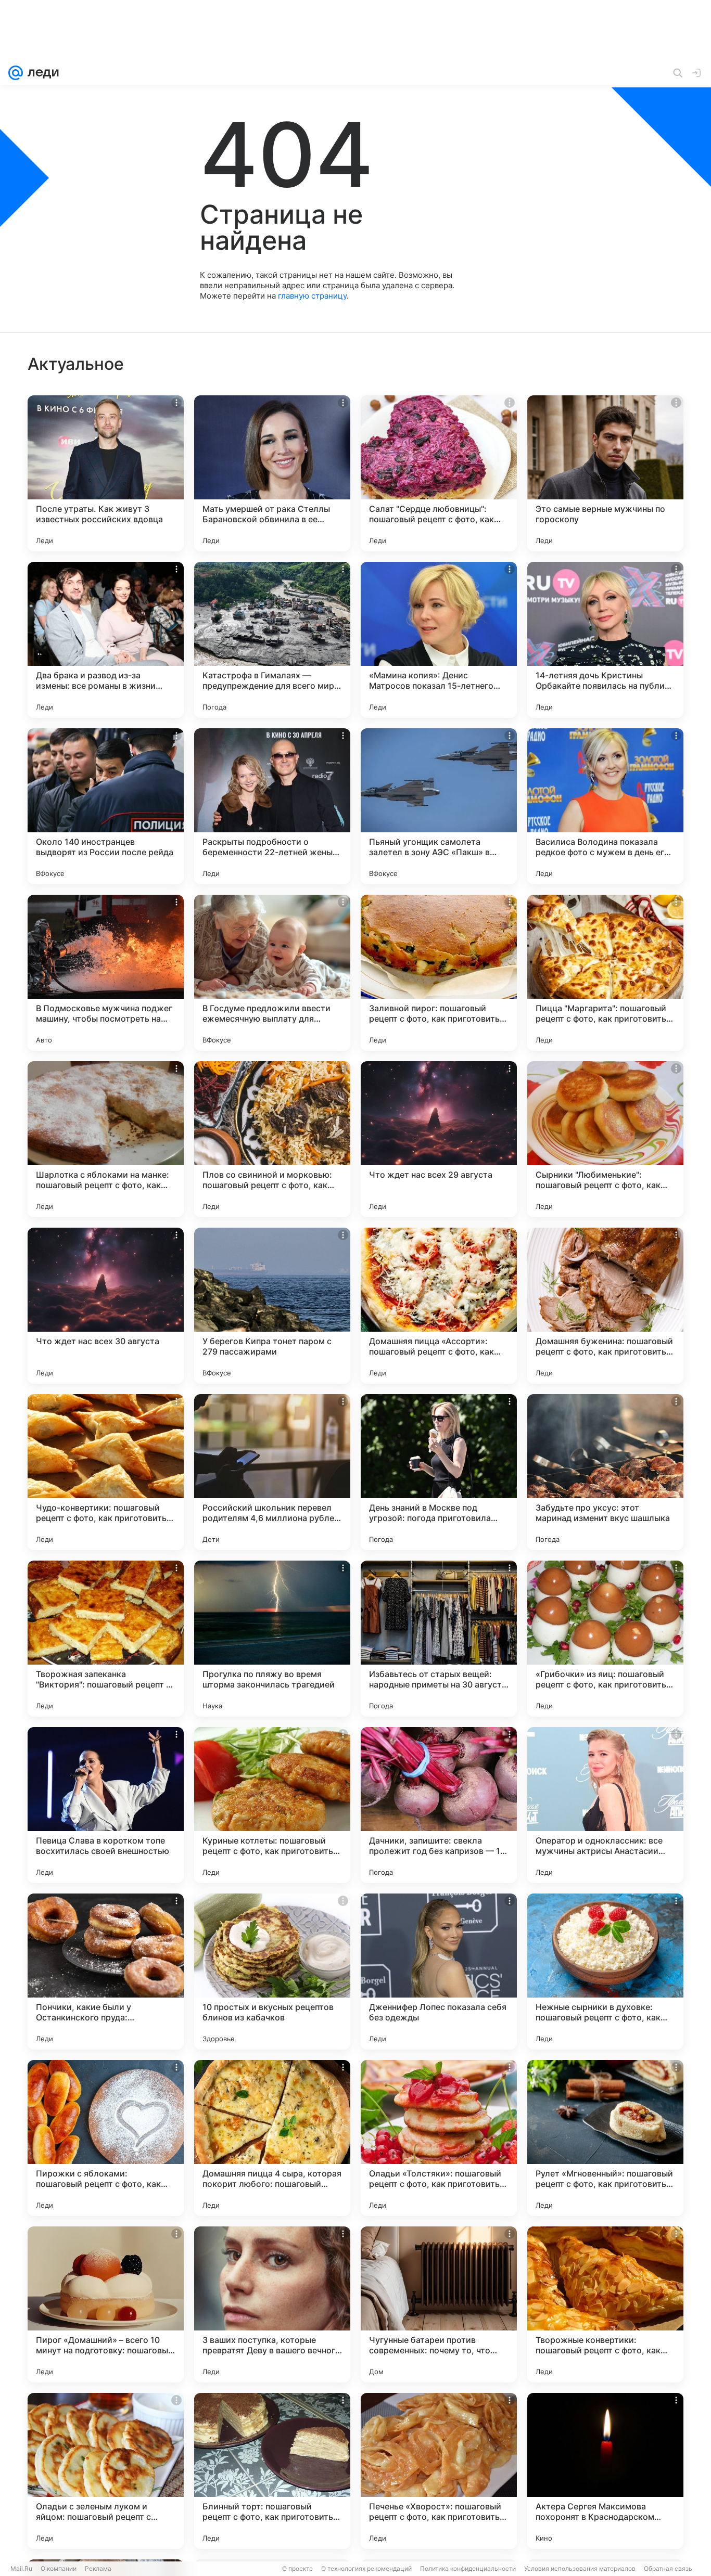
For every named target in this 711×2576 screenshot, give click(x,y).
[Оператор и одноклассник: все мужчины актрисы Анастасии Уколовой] (605, 1805)
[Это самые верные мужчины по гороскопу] (605, 473)
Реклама (98, 2568)
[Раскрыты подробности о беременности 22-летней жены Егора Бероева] (272, 806)
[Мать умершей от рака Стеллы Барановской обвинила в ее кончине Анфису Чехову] (272, 473)
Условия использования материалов (580, 2568)
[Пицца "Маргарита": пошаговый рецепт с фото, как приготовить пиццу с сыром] (605, 973)
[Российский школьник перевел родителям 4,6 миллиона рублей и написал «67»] (272, 1472)
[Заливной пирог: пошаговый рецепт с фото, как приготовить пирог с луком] (439, 973)
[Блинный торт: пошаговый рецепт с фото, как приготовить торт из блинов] (272, 2471)
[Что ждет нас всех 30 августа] (106, 1306)
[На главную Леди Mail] (41, 73)
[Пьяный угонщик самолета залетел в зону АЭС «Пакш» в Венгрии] (439, 806)
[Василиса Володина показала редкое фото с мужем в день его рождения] (605, 806)
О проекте (297, 2568)
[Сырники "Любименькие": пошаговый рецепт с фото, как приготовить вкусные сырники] (605, 1139)
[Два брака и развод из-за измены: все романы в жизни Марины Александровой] (106, 640)
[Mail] (16, 73)
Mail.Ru (21, 2568)
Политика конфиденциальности (468, 2568)
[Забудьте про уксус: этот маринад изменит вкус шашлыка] (605, 1472)
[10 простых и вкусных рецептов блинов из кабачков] (272, 1972)
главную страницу (312, 296)
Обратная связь (668, 2568)
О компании (59, 2568)
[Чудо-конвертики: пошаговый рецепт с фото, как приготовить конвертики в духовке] (106, 1472)
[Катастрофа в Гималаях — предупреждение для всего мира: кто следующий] (272, 640)
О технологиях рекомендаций (366, 2568)
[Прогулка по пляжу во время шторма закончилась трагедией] (272, 1639)
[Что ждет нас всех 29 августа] (439, 1139)
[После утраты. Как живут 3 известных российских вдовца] (106, 473)
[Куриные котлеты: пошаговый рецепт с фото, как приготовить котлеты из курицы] (272, 1805)
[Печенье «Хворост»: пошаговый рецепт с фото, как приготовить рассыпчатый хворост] (439, 2471)
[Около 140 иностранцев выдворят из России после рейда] (106, 806)
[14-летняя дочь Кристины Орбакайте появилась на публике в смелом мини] (605, 640)
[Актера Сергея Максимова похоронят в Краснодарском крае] (605, 2471)
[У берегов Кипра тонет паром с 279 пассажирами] (272, 1306)
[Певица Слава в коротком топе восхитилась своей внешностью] (106, 1805)
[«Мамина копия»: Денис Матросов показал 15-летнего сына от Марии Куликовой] (439, 640)
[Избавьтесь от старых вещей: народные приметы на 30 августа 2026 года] (439, 1639)
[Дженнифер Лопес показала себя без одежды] (439, 1972)
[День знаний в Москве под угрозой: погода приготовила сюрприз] (439, 1472)
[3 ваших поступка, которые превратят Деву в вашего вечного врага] (272, 2304)
